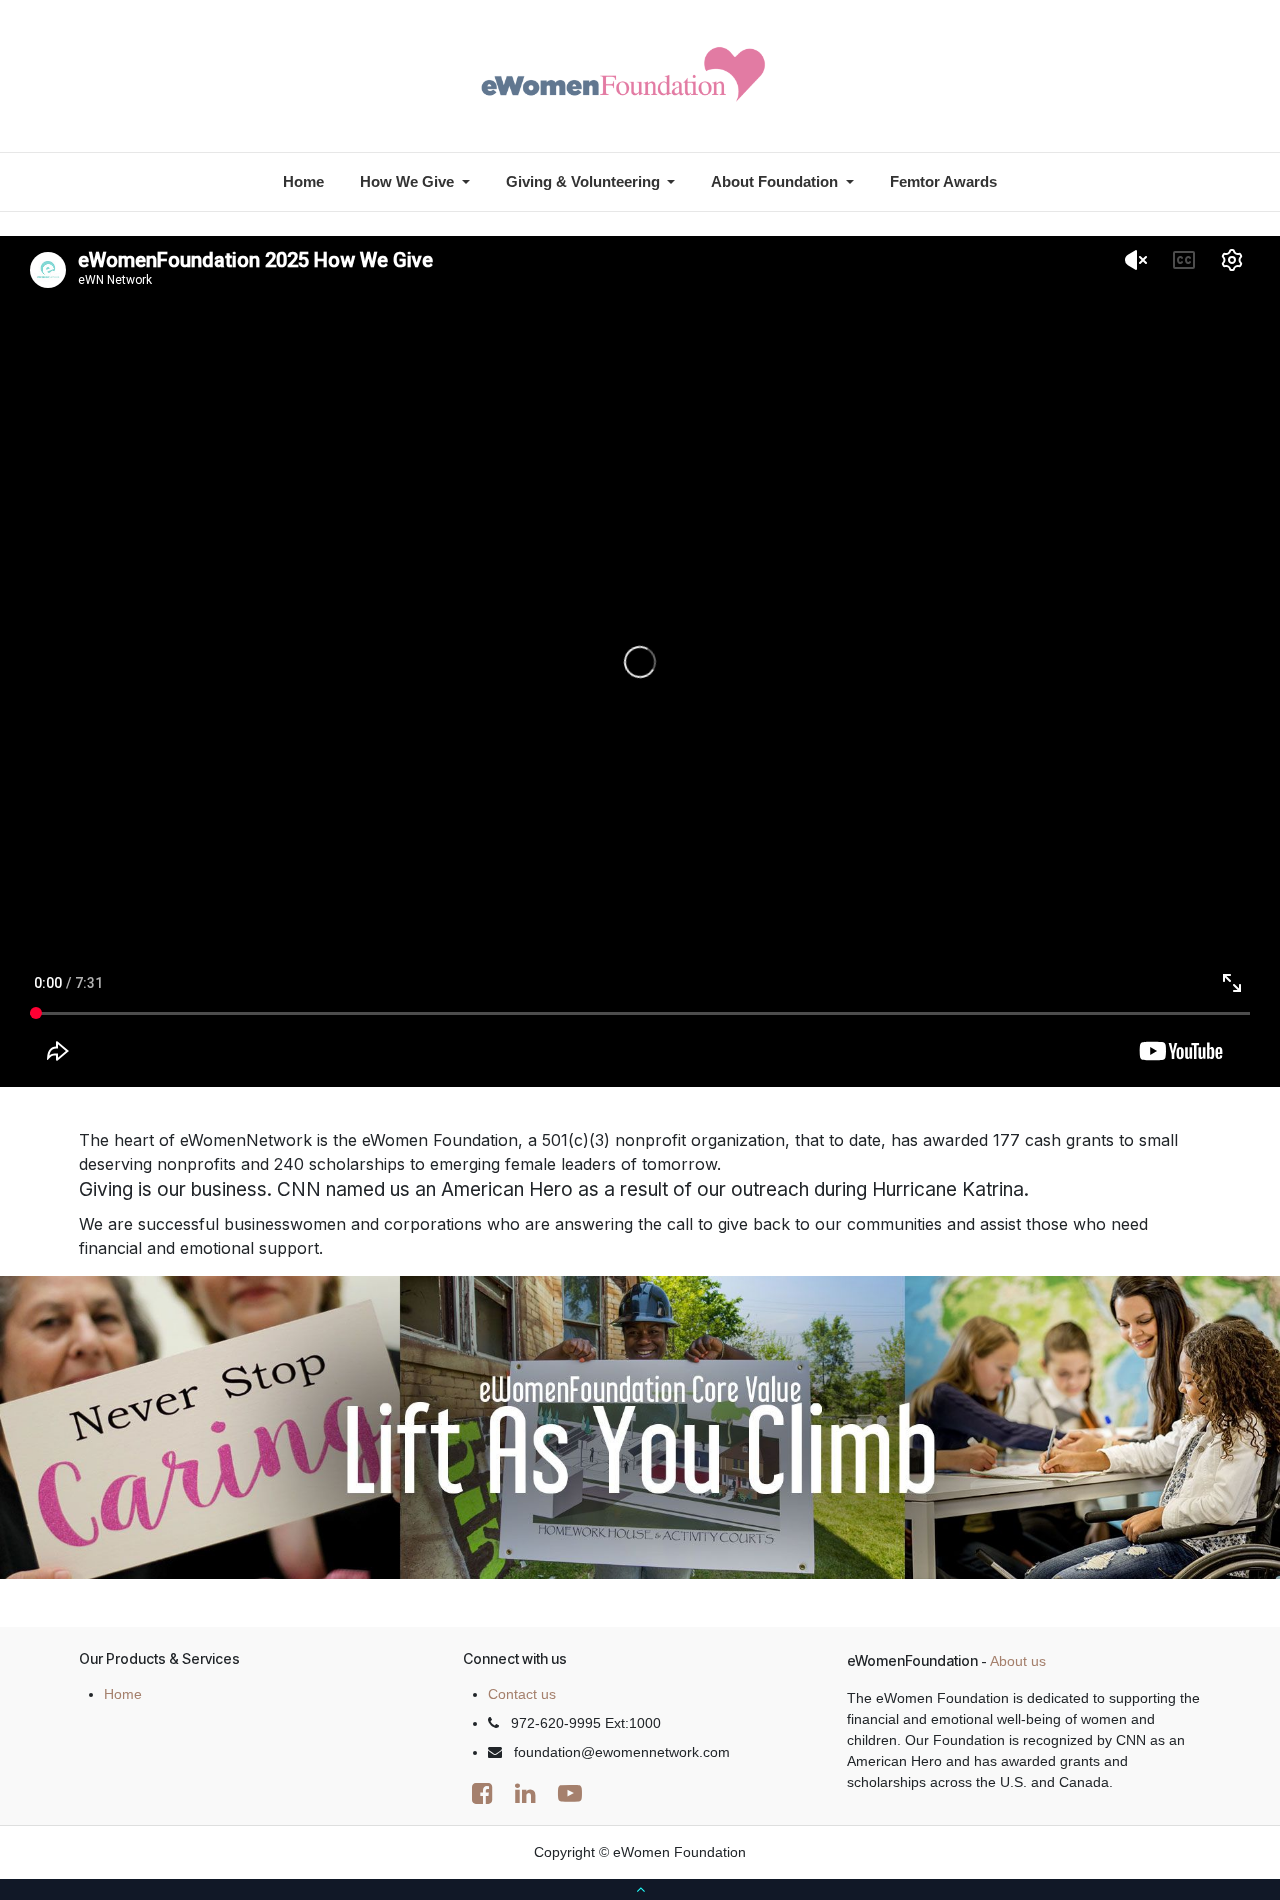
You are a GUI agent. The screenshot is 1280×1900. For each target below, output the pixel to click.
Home (123, 1694)
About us (1018, 1661)
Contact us (522, 1694)
